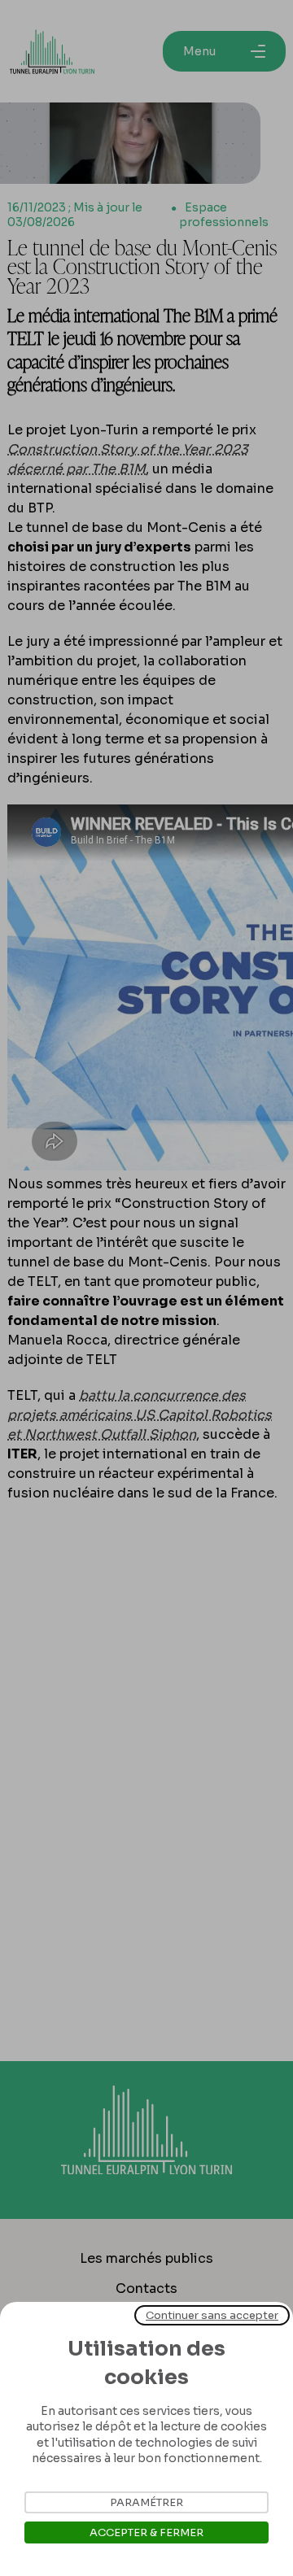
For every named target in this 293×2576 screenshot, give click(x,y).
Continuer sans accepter (212, 2315)
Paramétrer (146, 2502)
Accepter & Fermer (146, 2532)
